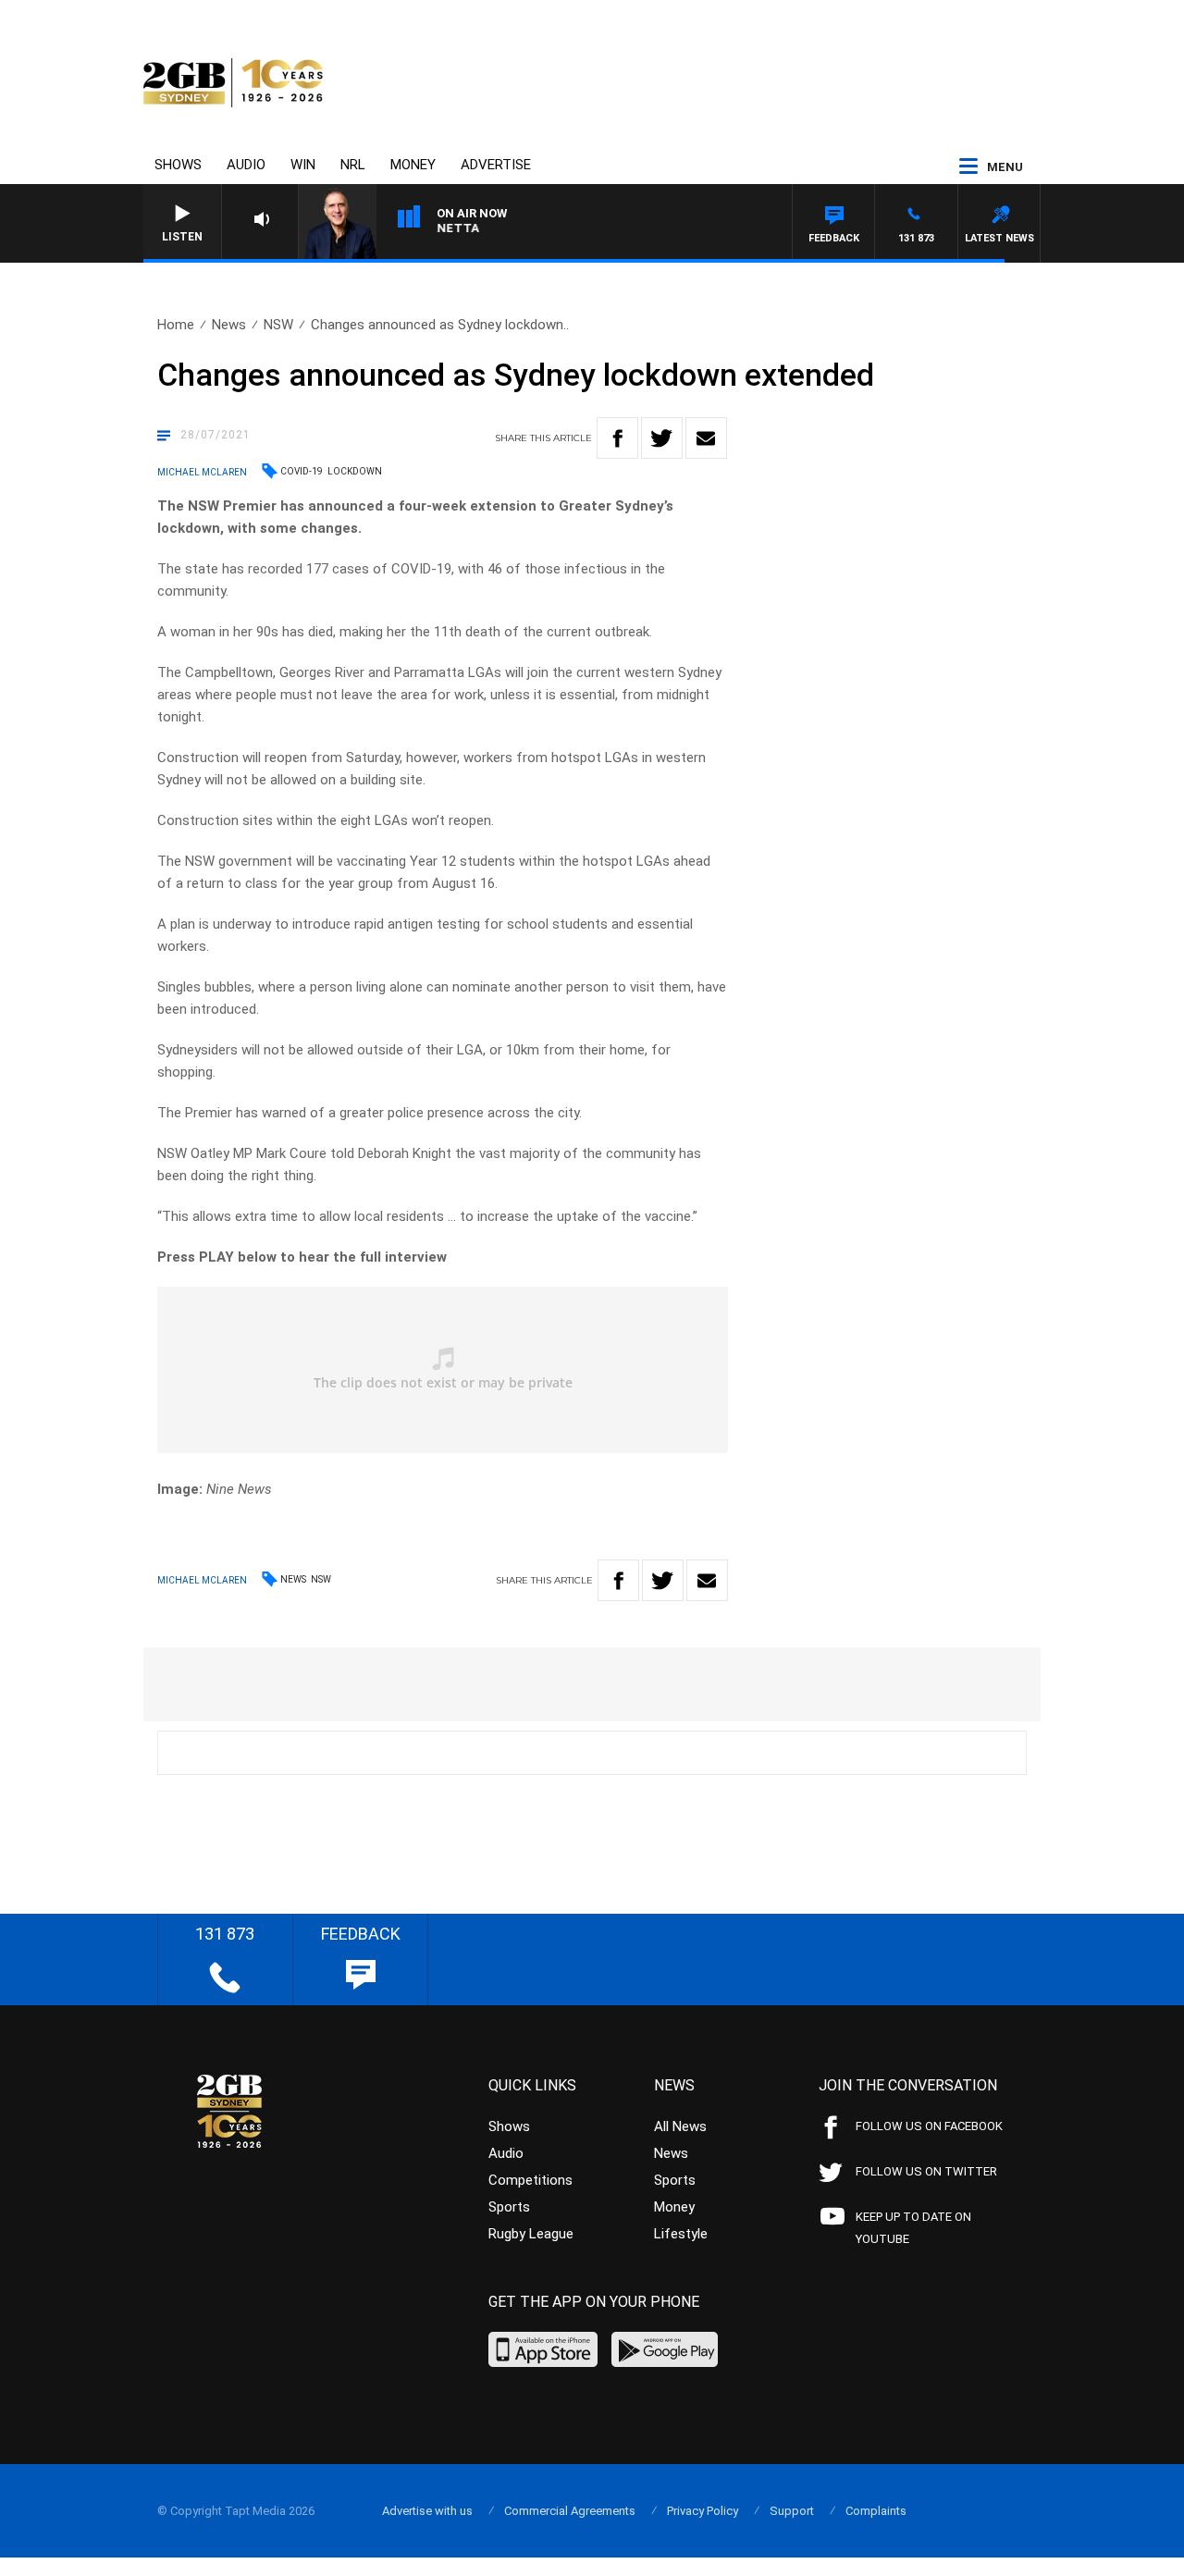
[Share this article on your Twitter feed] (662, 438)
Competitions (530, 2180)
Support (792, 2511)
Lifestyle (681, 2234)
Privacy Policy (703, 2511)
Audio (246, 165)
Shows (178, 165)
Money (413, 165)
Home (176, 325)
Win (303, 165)
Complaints (876, 2511)
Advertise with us (427, 2511)
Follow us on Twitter (926, 2171)
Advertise (496, 165)
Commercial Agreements (570, 2511)
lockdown (355, 471)
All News (680, 2126)
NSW (278, 325)
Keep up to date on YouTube (913, 2228)
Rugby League (531, 2234)
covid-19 (302, 471)
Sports (509, 2207)
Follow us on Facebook (929, 2126)
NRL (353, 165)
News (229, 325)
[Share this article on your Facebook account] (617, 438)
